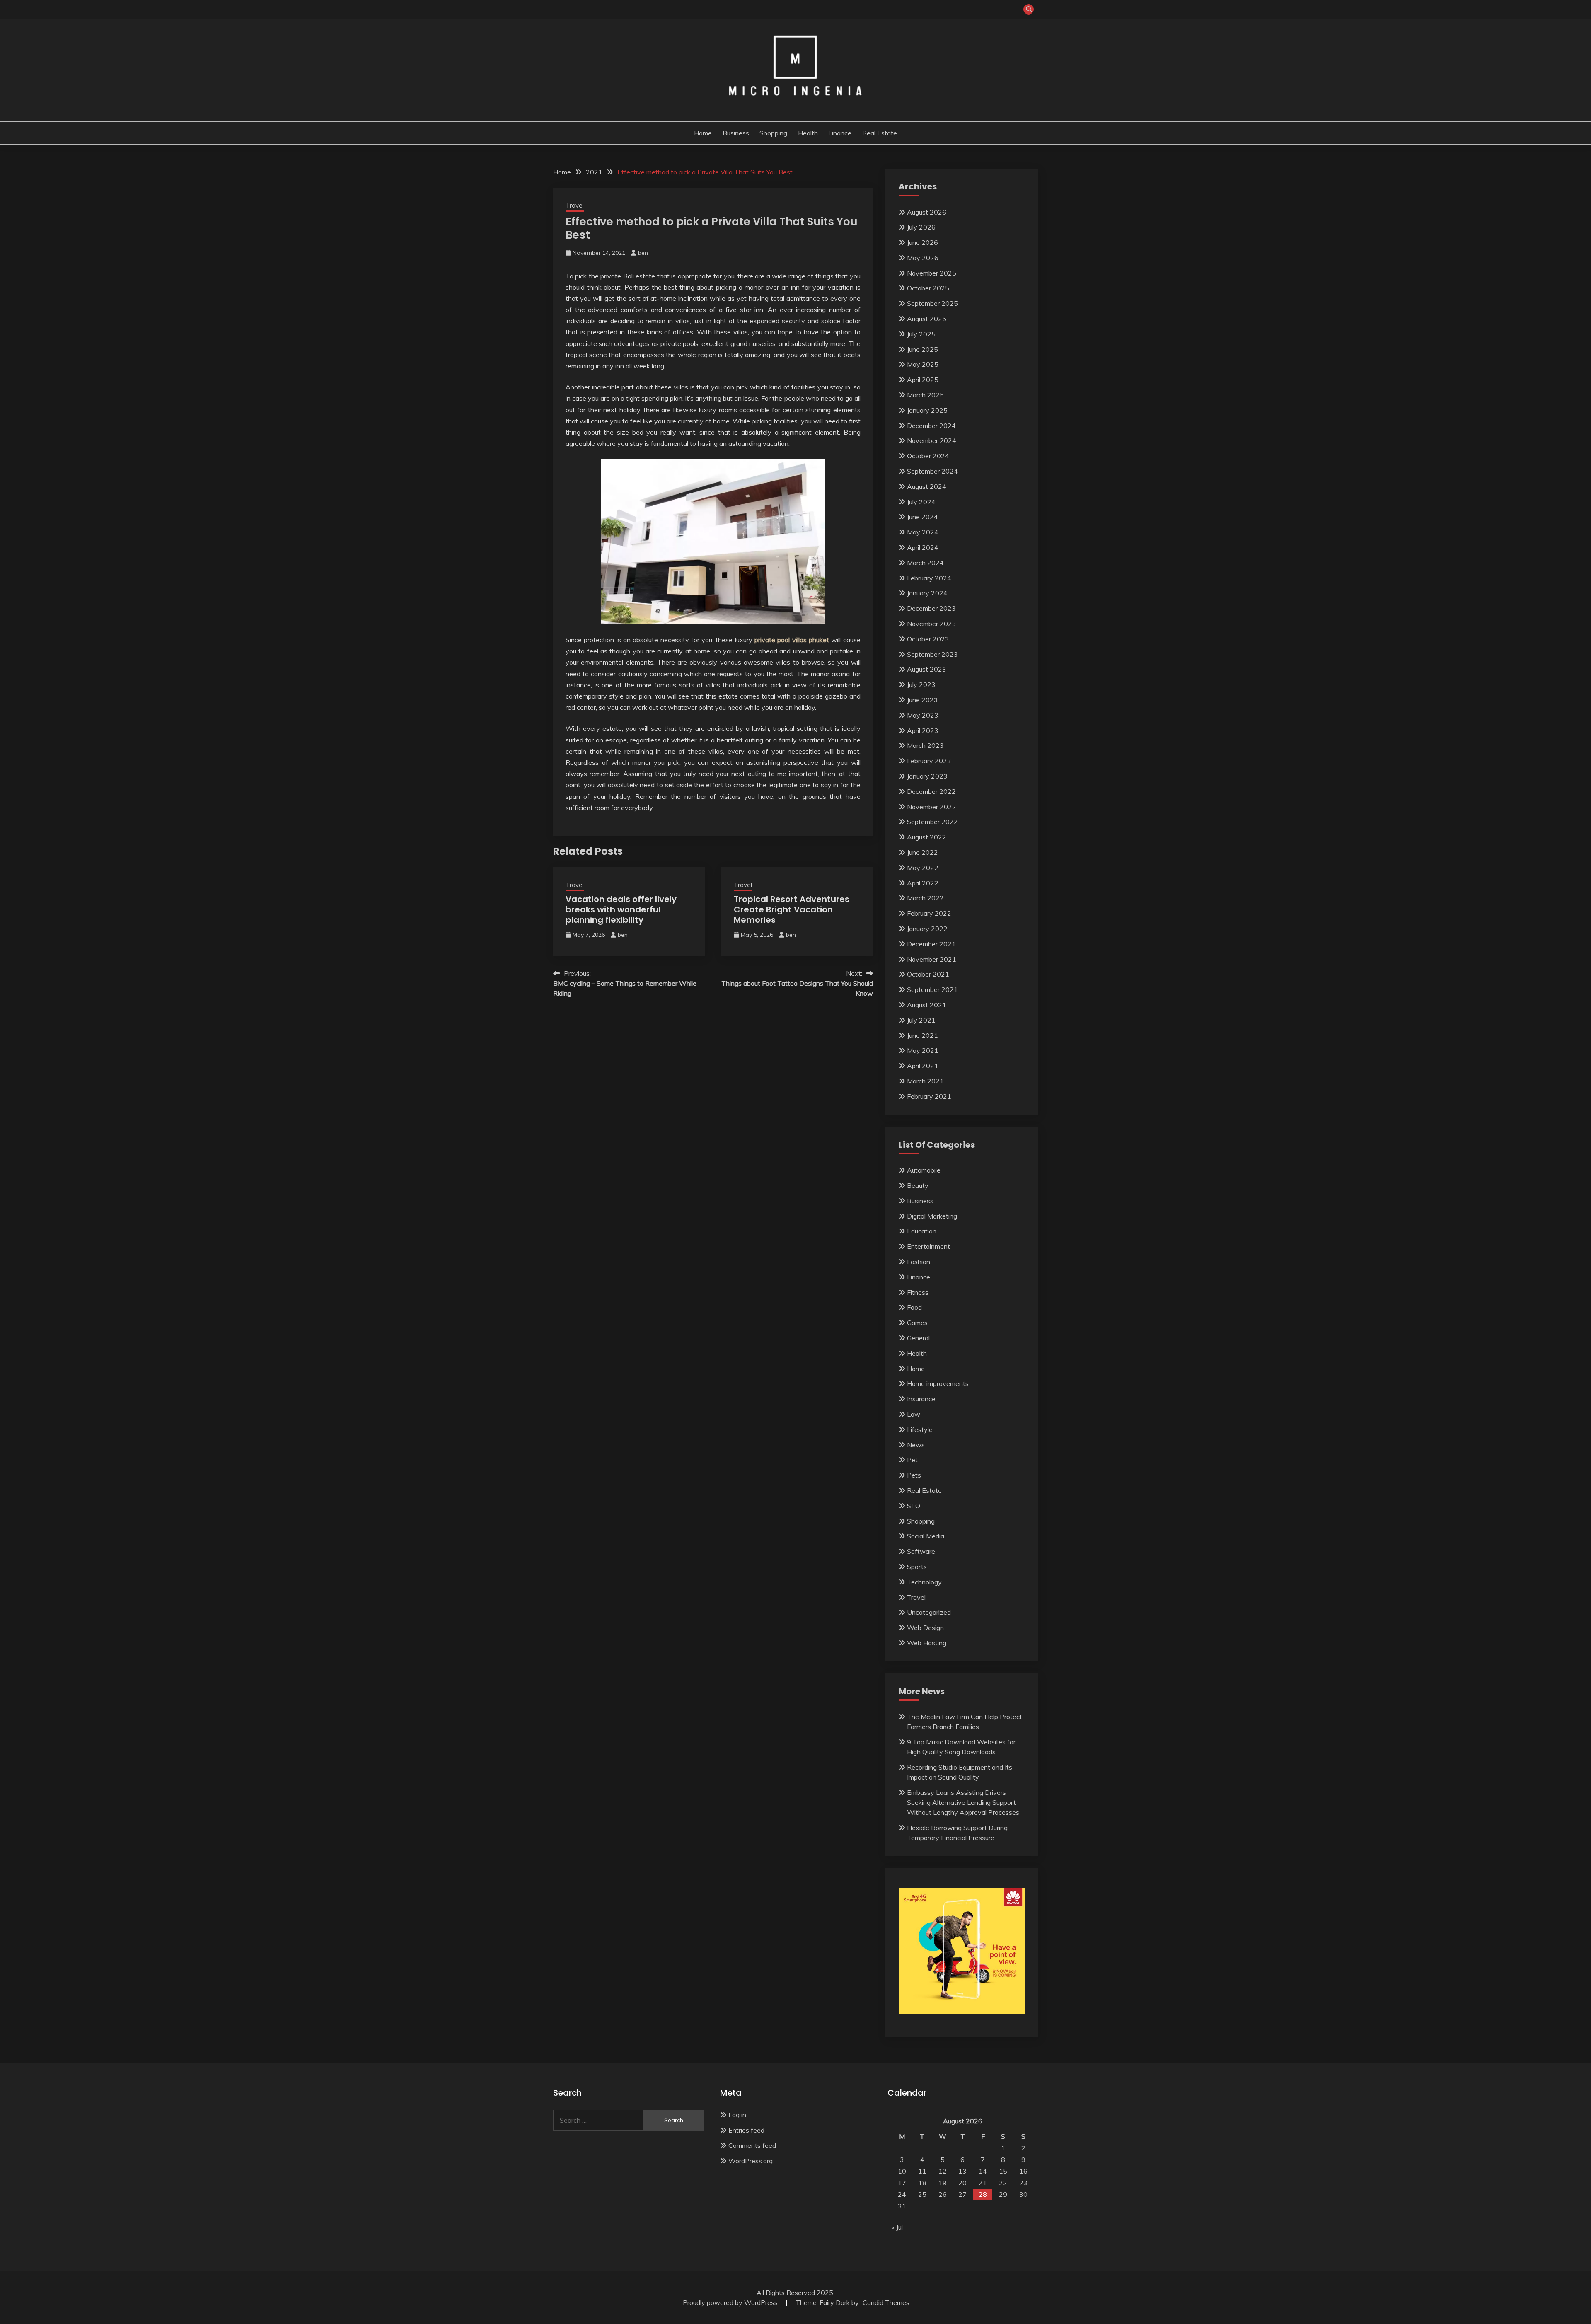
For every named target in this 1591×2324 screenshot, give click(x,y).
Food (914, 1307)
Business (736, 133)
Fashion (919, 1262)
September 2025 (932, 303)
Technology (924, 1582)
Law (914, 1414)
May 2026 (923, 258)
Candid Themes (886, 2302)
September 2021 (932, 989)
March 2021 (925, 1081)
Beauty (918, 1185)
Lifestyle (920, 1429)
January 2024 (927, 593)
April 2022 (923, 883)
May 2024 (923, 532)
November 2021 (932, 959)
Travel (575, 205)
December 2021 (931, 944)
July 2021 (921, 1020)
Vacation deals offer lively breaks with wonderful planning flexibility (621, 909)
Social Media (926, 1536)
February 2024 (929, 578)
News (916, 1445)
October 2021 (928, 974)
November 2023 (932, 624)
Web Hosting (927, 1643)
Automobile (924, 1170)
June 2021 (922, 1035)
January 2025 (927, 410)
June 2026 (922, 242)
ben (643, 253)
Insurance (921, 1399)
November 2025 (932, 273)
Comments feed (752, 2145)
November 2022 (932, 807)
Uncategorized (929, 1612)
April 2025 (923, 380)
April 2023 (923, 730)
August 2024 (927, 486)
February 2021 (929, 1096)
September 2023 (932, 654)
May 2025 (923, 364)
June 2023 (922, 700)
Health (808, 133)
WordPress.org (751, 2161)
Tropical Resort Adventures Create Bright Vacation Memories (792, 909)
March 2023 (925, 745)
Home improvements (938, 1383)
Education (922, 1231)
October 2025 (928, 288)
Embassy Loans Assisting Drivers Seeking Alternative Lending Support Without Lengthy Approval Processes (963, 1802)
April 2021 (923, 1066)
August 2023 (927, 669)
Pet (912, 1460)
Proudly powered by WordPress (731, 2302)
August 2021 (927, 1005)
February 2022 (929, 913)
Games (917, 1323)
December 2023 (931, 608)
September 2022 (932, 822)
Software (921, 1551)
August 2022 (927, 837)
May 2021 (923, 1050)
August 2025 (927, 319)
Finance (840, 133)
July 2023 (921, 684)
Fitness (918, 1292)
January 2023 (927, 776)
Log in (737, 2115)
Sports (917, 1567)
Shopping (773, 133)
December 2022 (931, 791)
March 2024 (925, 563)
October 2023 (928, 639)
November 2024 (932, 440)
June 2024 (922, 517)
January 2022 (927, 929)
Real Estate (880, 133)
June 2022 (922, 852)
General (918, 1338)
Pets (914, 1475)
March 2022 (925, 898)
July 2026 (921, 227)
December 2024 (931, 426)
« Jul (897, 2227)
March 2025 (925, 395)
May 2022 (923, 868)
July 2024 (921, 502)
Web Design (925, 1628)
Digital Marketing (932, 1216)
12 (943, 2171)
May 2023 (923, 715)
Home (703, 133)
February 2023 (929, 761)
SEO (914, 1506)
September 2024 (932, 471)
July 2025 (921, 334)
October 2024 (928, 456)
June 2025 (922, 349)
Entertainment (928, 1246)
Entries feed (746, 2130)
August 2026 (927, 212)
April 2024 (923, 547)
